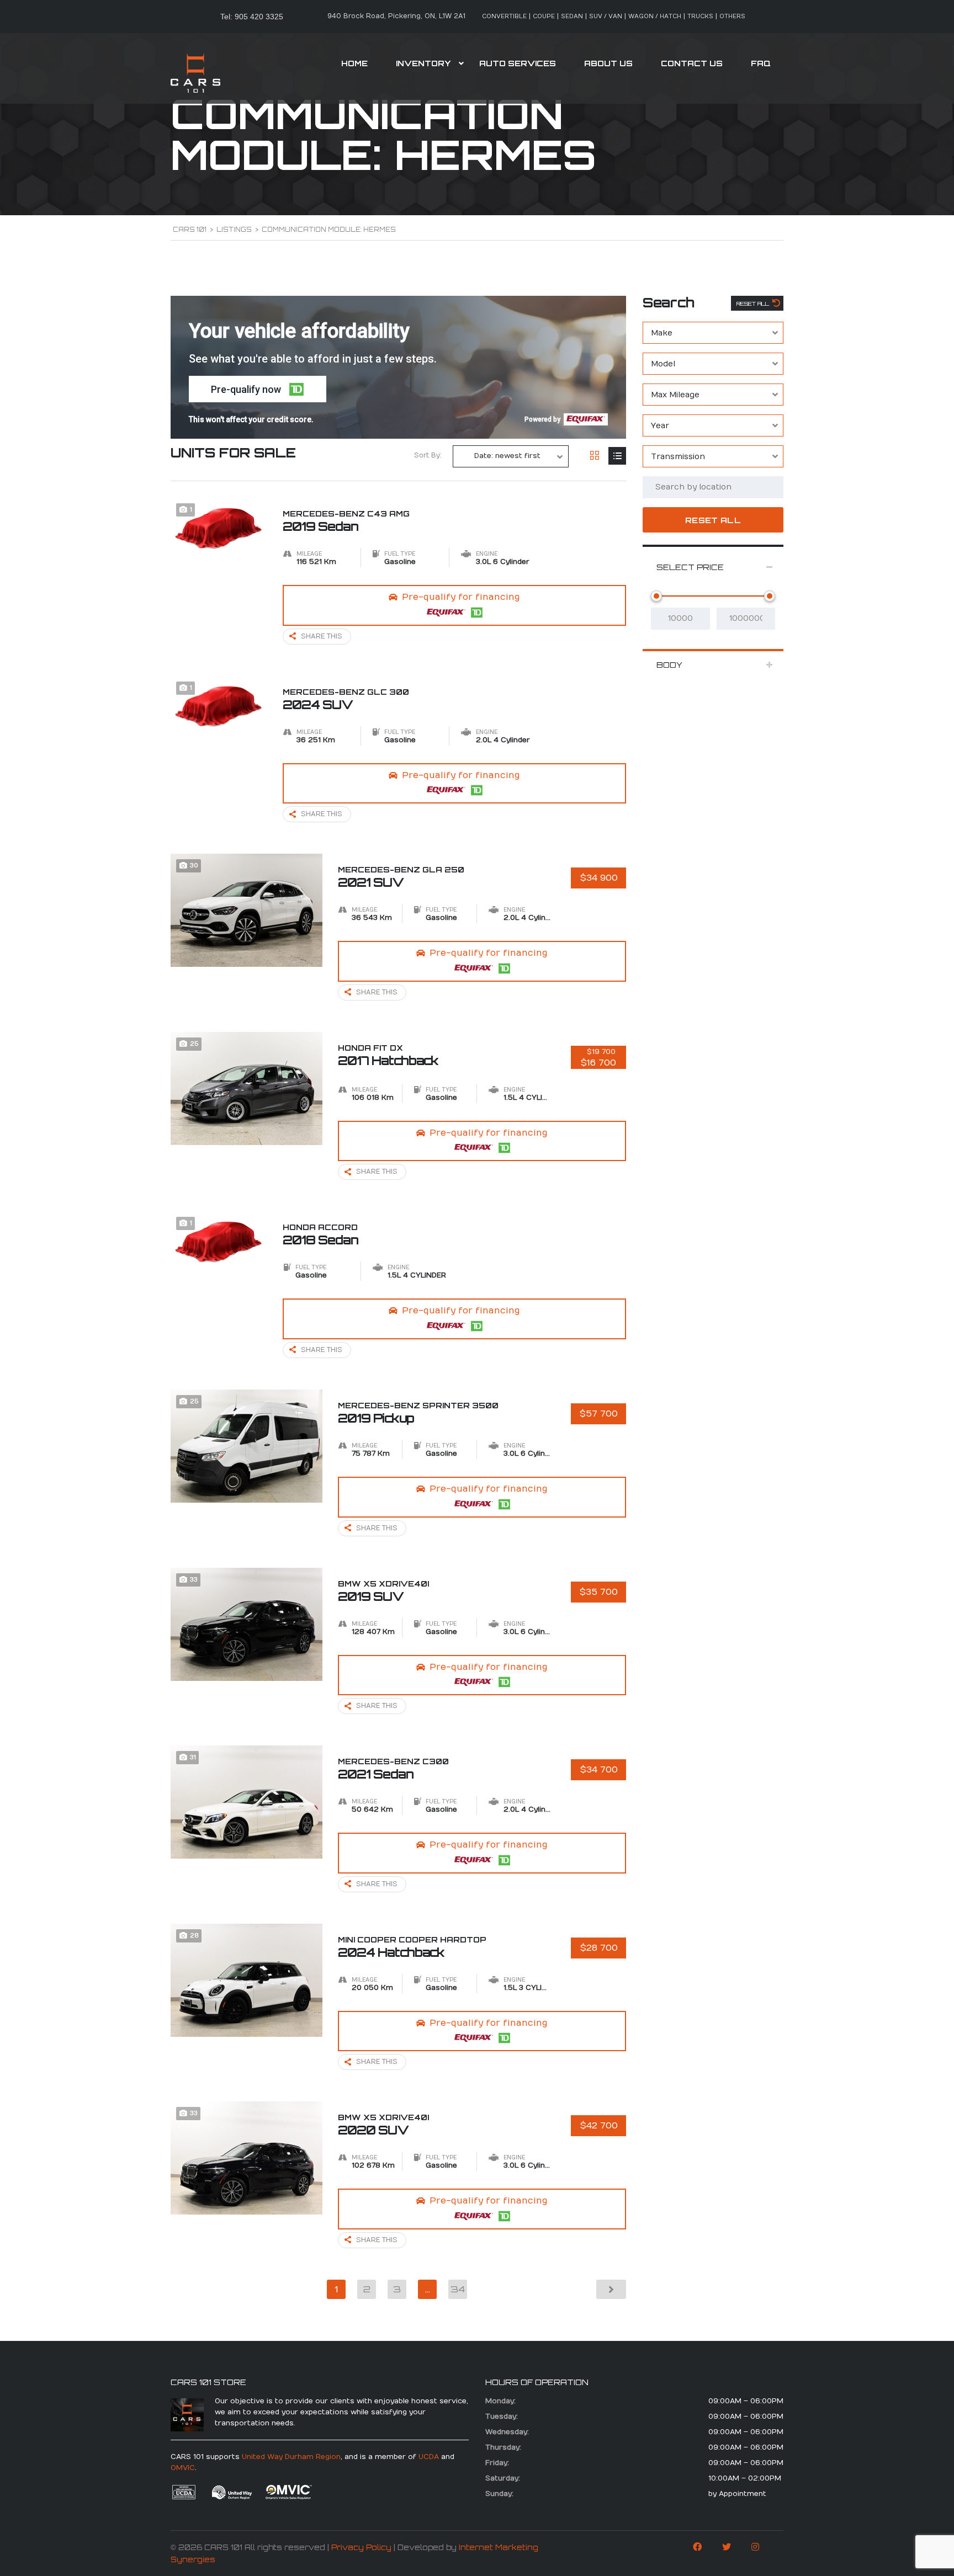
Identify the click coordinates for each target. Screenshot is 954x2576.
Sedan (572, 16)
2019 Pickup (418, 1413)
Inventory (423, 63)
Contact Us (692, 63)
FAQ (761, 63)
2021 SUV (401, 877)
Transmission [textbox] (678, 457)
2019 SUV (383, 1591)
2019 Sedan (346, 521)
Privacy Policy (361, 2547)
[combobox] (713, 333)
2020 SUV (383, 2125)
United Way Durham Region (291, 2457)
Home (354, 63)
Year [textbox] (660, 426)
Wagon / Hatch (655, 16)
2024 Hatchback (412, 1947)
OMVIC (183, 2468)
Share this (322, 636)
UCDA (429, 2457)
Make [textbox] (662, 333)
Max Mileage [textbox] (675, 395)
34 (458, 2289)
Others (732, 16)
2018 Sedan (320, 1234)
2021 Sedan (393, 1769)
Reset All (754, 304)
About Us (608, 63)
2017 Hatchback (388, 1055)
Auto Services (518, 63)
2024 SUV (346, 699)
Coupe (544, 16)
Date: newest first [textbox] (507, 456)
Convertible (504, 16)
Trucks (700, 16)
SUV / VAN (606, 16)
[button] (258, 389)
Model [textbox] (663, 364)
